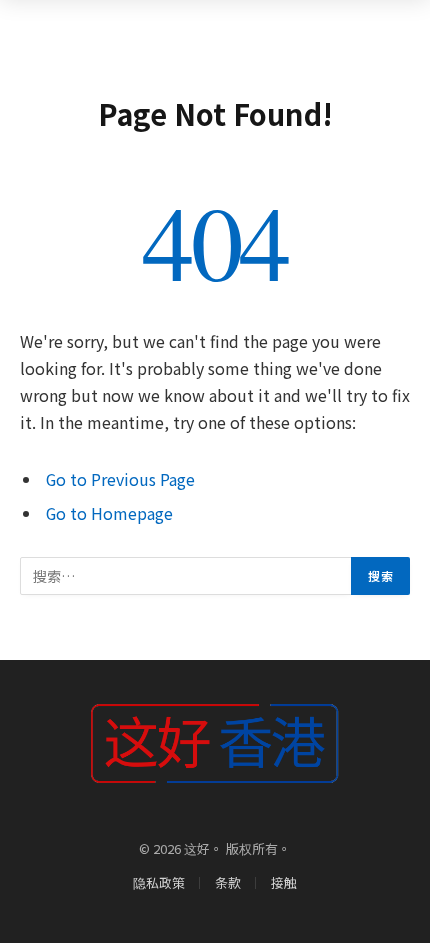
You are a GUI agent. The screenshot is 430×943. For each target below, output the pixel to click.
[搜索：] (186, 576)
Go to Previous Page (120, 479)
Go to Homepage (109, 513)
